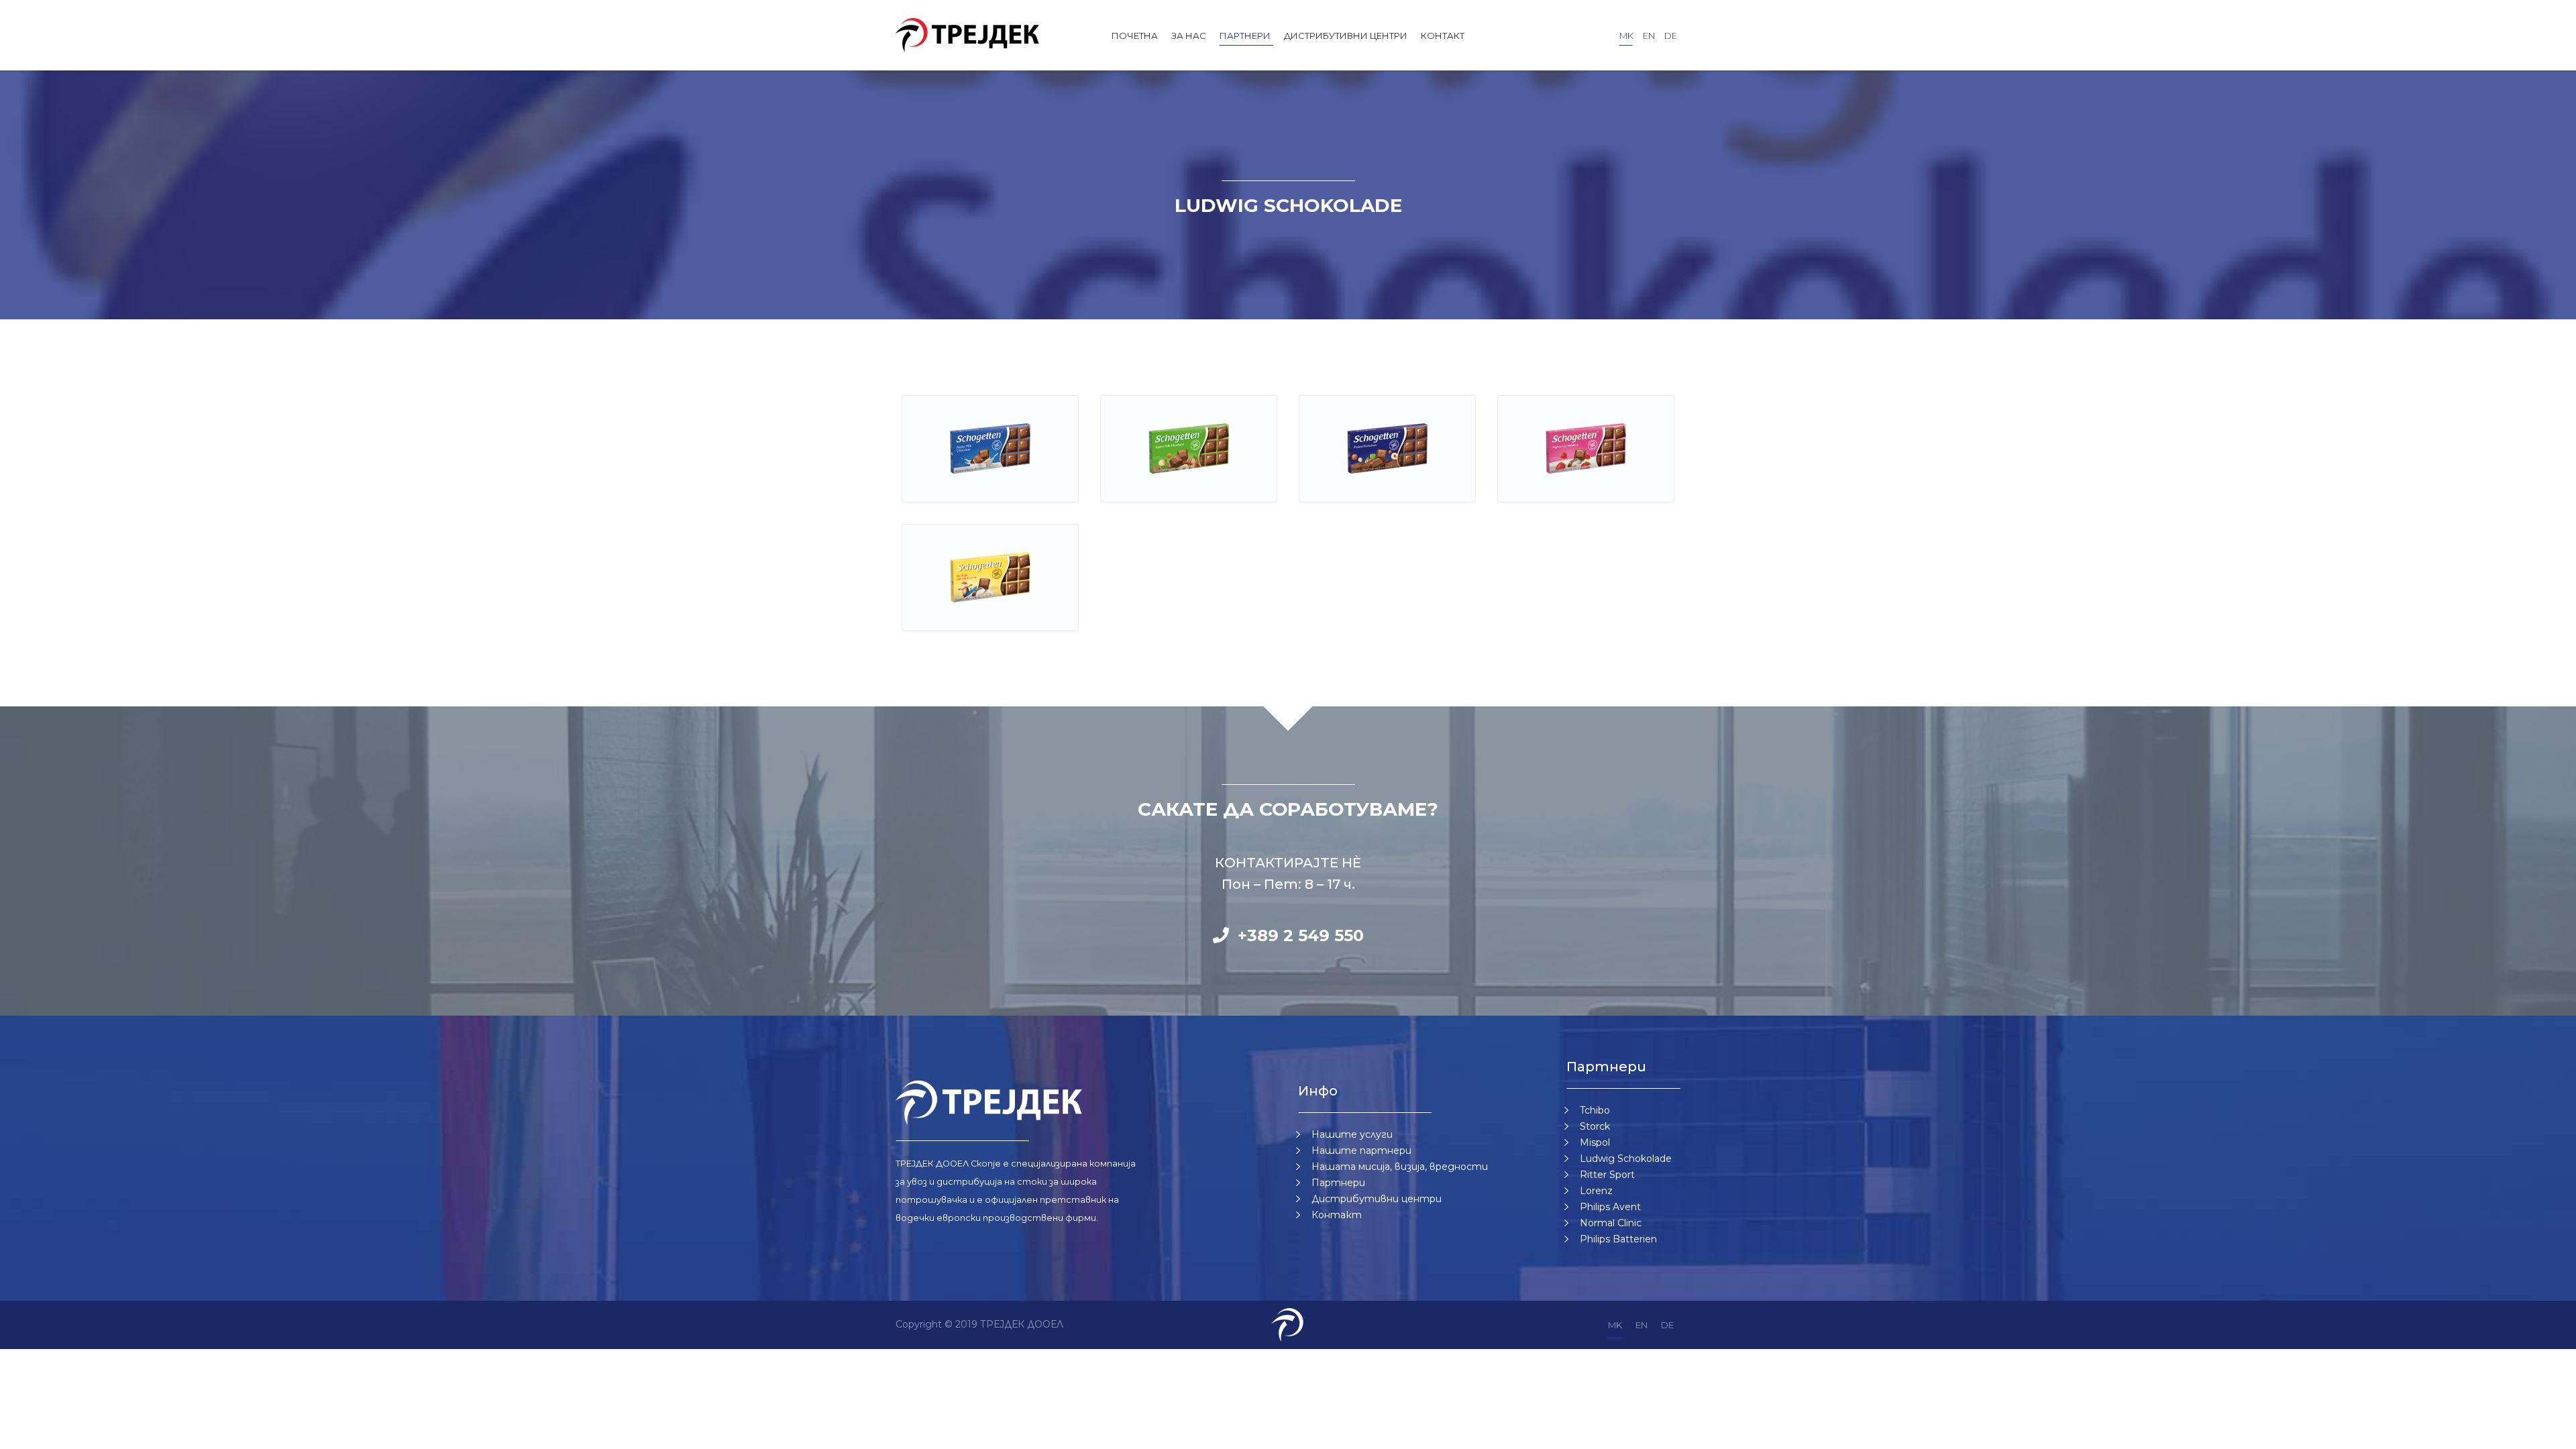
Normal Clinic (1611, 1223)
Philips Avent (1610, 1207)
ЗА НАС (1189, 36)
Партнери (1245, 36)
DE (1671, 36)
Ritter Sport (1607, 1175)
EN (1649, 36)
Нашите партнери (1361, 1150)
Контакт (1443, 36)
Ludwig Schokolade (1626, 1159)
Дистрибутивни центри (1346, 36)
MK (1626, 36)
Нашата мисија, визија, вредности (1400, 1167)
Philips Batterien (1618, 1239)
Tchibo (1595, 1110)
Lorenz (1596, 1191)
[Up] (2548, 1434)
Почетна (1135, 36)
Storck (1595, 1126)
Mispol (1595, 1142)
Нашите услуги (1352, 1134)
